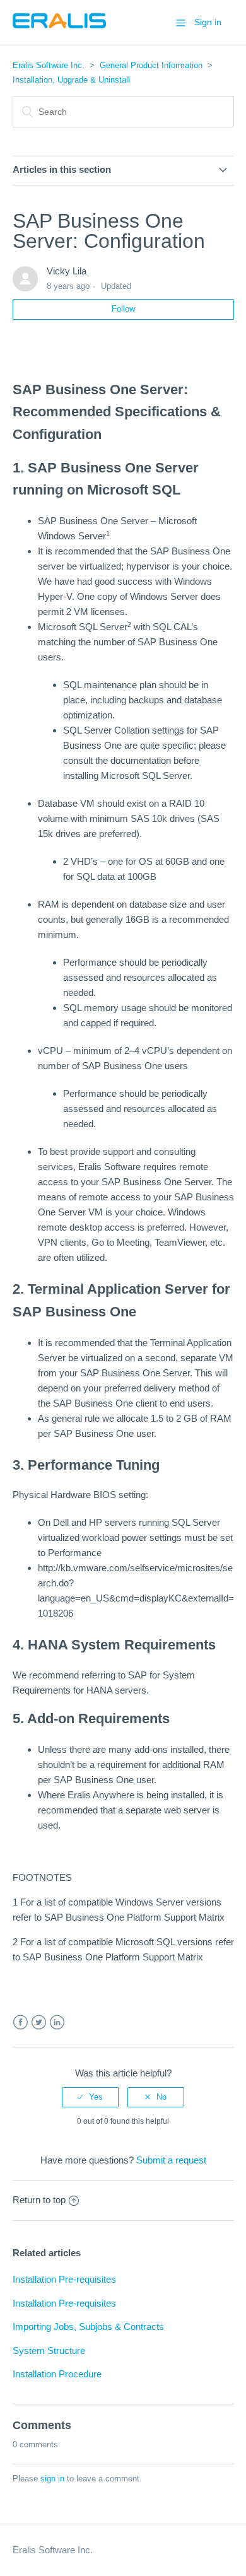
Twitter (39, 2023)
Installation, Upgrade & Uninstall (71, 80)
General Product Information (151, 65)
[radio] (90, 2097)
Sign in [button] (208, 22)
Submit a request (171, 2160)
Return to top (39, 2200)
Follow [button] (123, 309)
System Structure (49, 2351)
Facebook (20, 2023)
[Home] (59, 29)
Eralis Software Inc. (49, 65)
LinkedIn (57, 2023)
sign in (52, 2479)
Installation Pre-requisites (64, 2279)
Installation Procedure (57, 2374)
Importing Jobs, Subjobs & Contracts (88, 2327)
